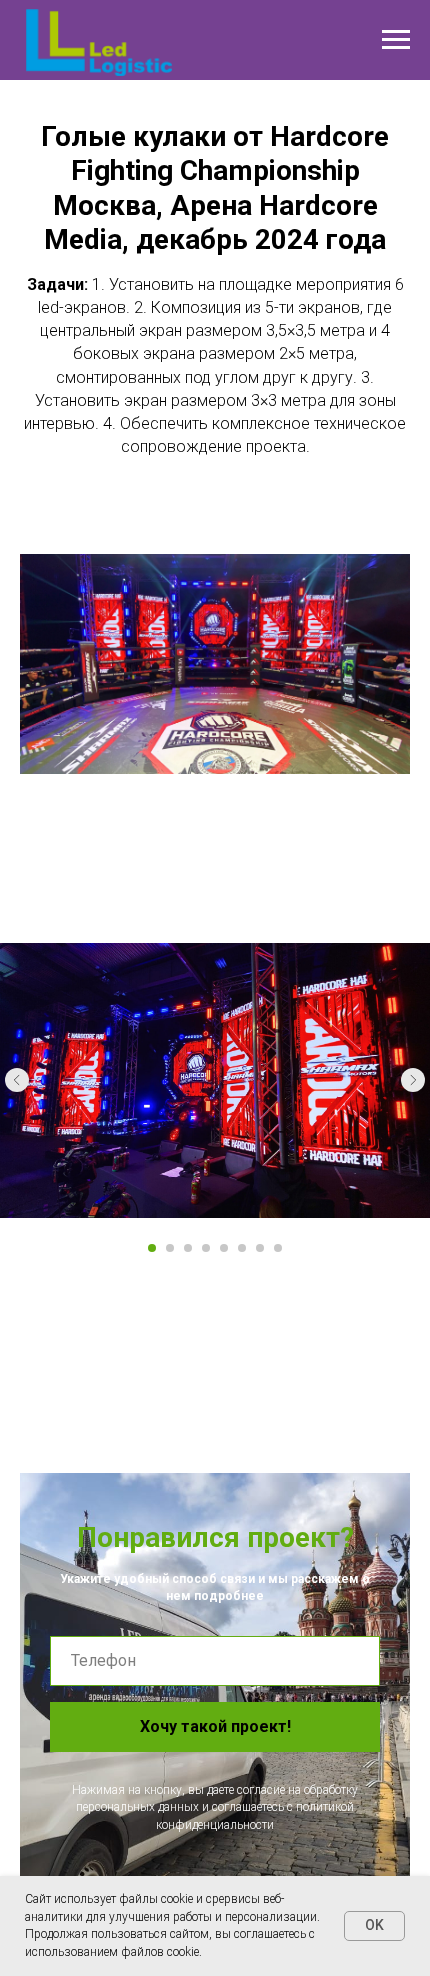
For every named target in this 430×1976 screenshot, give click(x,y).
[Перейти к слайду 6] (242, 1248)
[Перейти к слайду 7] (260, 1248)
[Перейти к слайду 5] (224, 1248)
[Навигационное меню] (396, 40)
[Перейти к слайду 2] (170, 1248)
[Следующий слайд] (413, 1080)
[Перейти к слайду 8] (278, 1248)
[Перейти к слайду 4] (206, 1248)
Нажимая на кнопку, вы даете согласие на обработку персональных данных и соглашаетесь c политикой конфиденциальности (215, 1807)
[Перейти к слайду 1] (152, 1248)
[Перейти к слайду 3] (188, 1248)
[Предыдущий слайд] (17, 1080)
